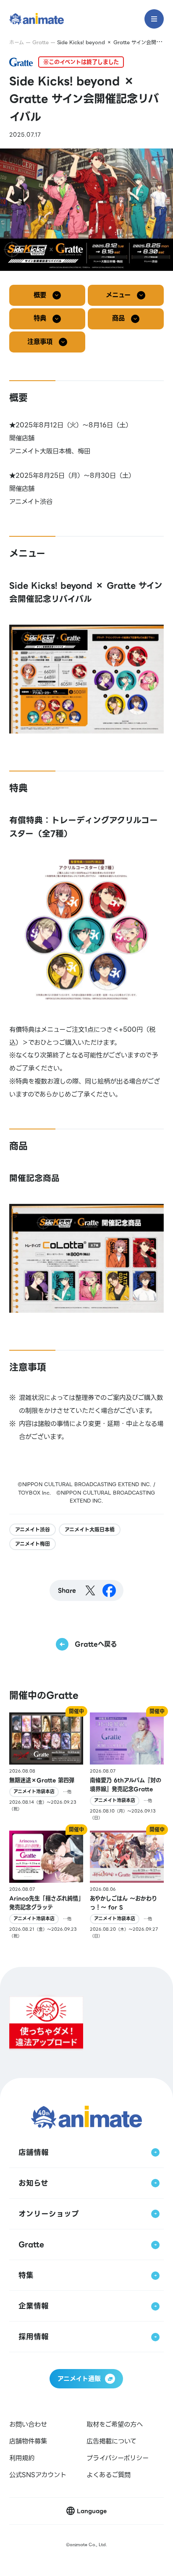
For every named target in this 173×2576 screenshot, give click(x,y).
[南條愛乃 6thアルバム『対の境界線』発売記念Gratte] (127, 1767)
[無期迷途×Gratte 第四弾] (46, 1767)
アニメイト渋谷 (33, 1530)
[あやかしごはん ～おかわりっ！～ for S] (127, 1885)
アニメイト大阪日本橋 (90, 1530)
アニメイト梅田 (33, 1544)
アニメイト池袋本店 (34, 1792)
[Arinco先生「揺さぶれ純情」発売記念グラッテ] (46, 1885)
